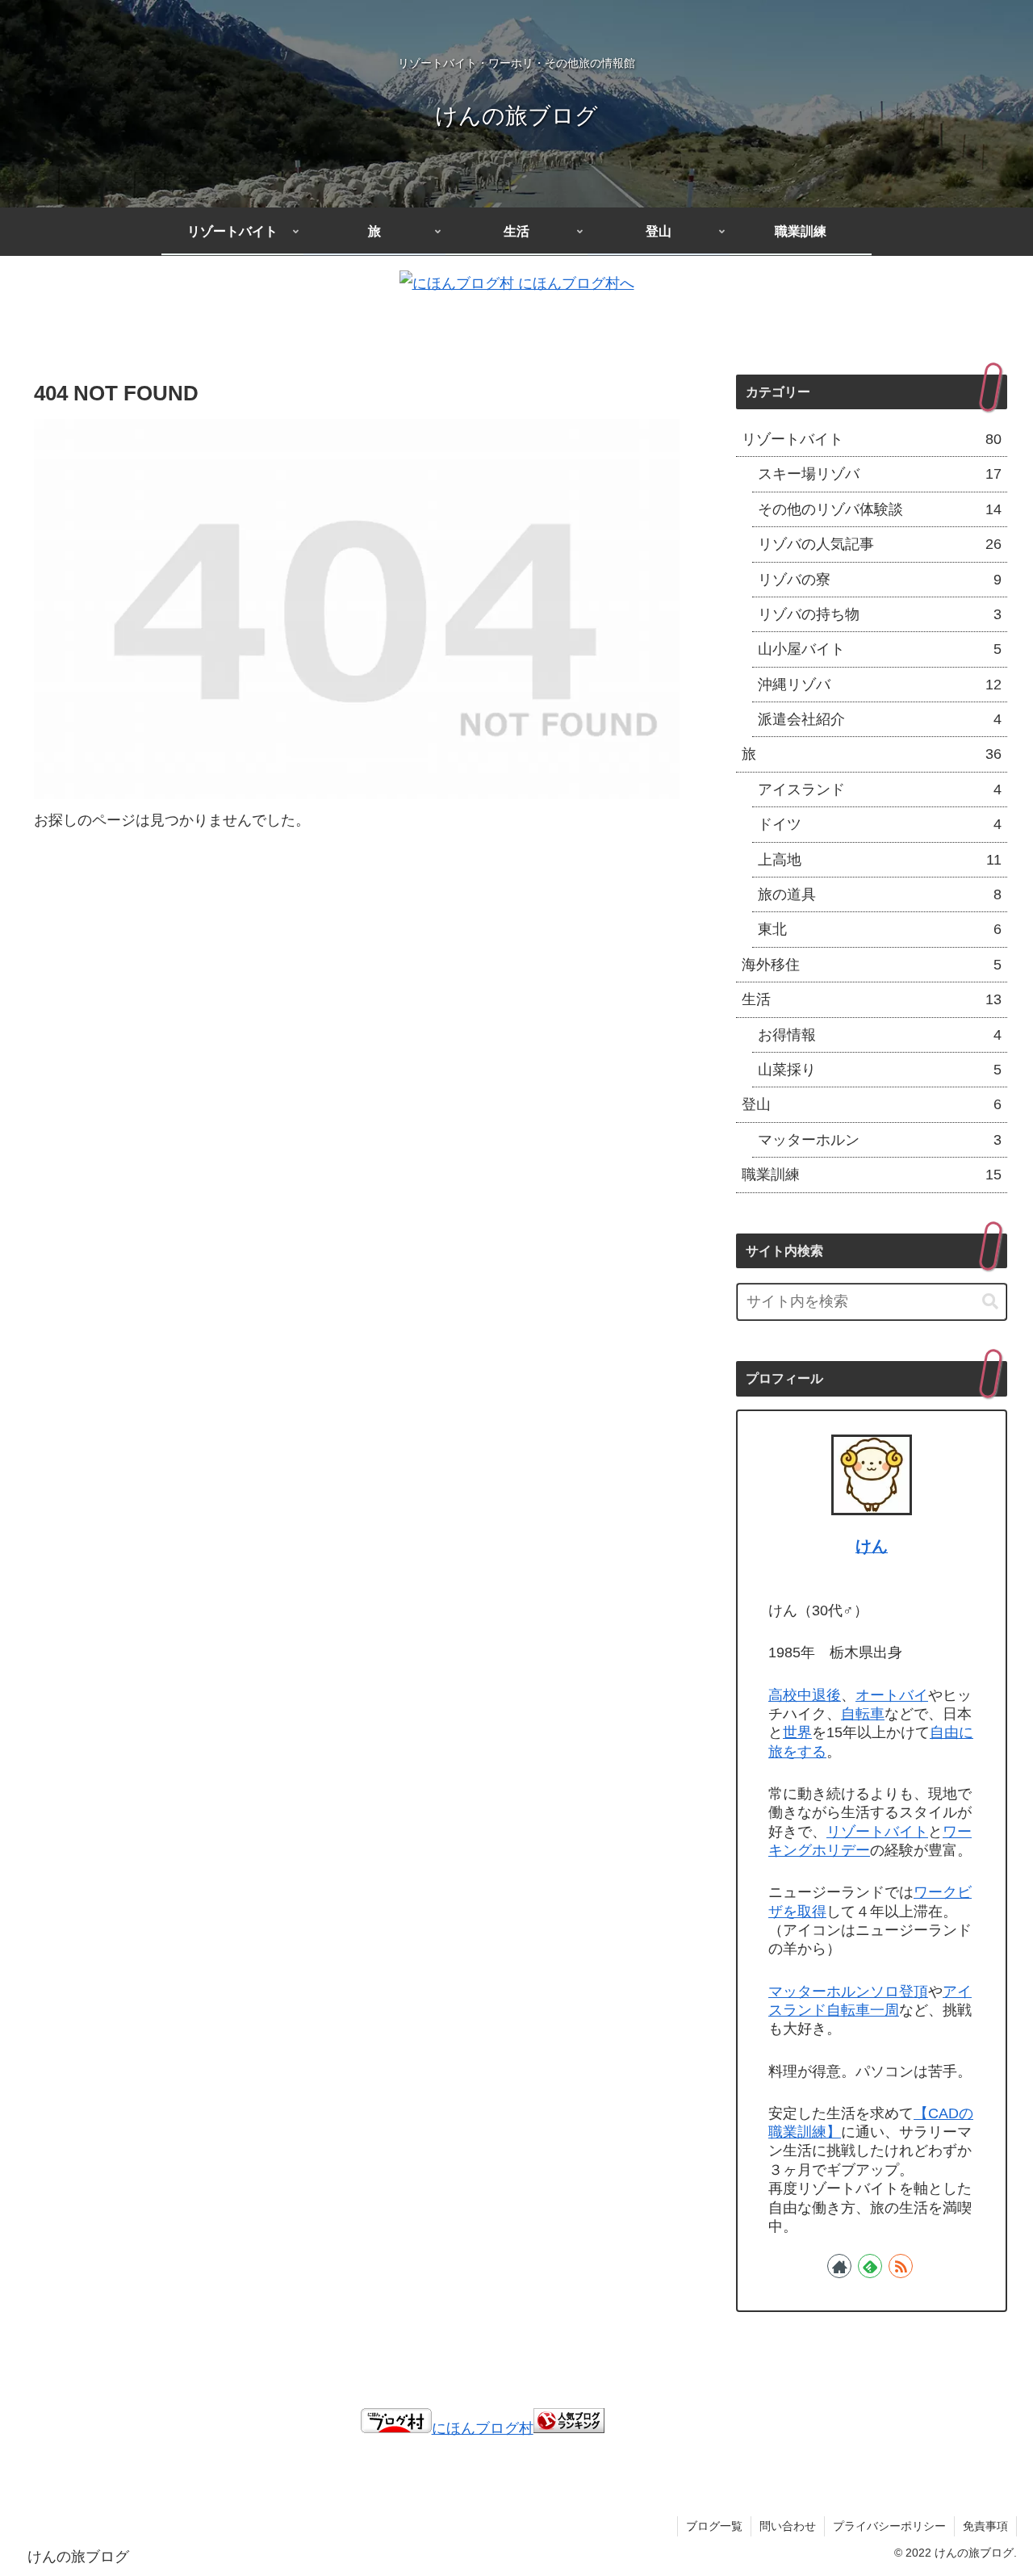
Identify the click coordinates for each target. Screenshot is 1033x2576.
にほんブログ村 (483, 2428)
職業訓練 (872, 1175)
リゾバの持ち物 (880, 614)
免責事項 (985, 2526)
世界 (797, 1732)
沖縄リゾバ (880, 685)
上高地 (880, 860)
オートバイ (892, 1695)
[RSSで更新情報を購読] (901, 2266)
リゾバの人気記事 (880, 544)
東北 (880, 929)
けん (872, 1546)
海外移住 (872, 965)
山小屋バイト (880, 649)
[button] (990, 1302)
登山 (872, 1104)
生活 (872, 999)
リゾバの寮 (880, 580)
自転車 (863, 1714)
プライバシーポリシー (889, 2526)
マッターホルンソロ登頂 (848, 1992)
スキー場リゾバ (880, 474)
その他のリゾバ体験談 (880, 509)
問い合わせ (788, 2526)
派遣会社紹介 (880, 719)
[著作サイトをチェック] (839, 2266)
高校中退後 (805, 1695)
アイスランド (880, 790)
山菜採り (880, 1070)
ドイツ (880, 824)
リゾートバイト (872, 439)
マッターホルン (880, 1140)
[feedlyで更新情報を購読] (870, 2266)
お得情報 (880, 1035)
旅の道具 (880, 894)
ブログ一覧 (714, 2526)
